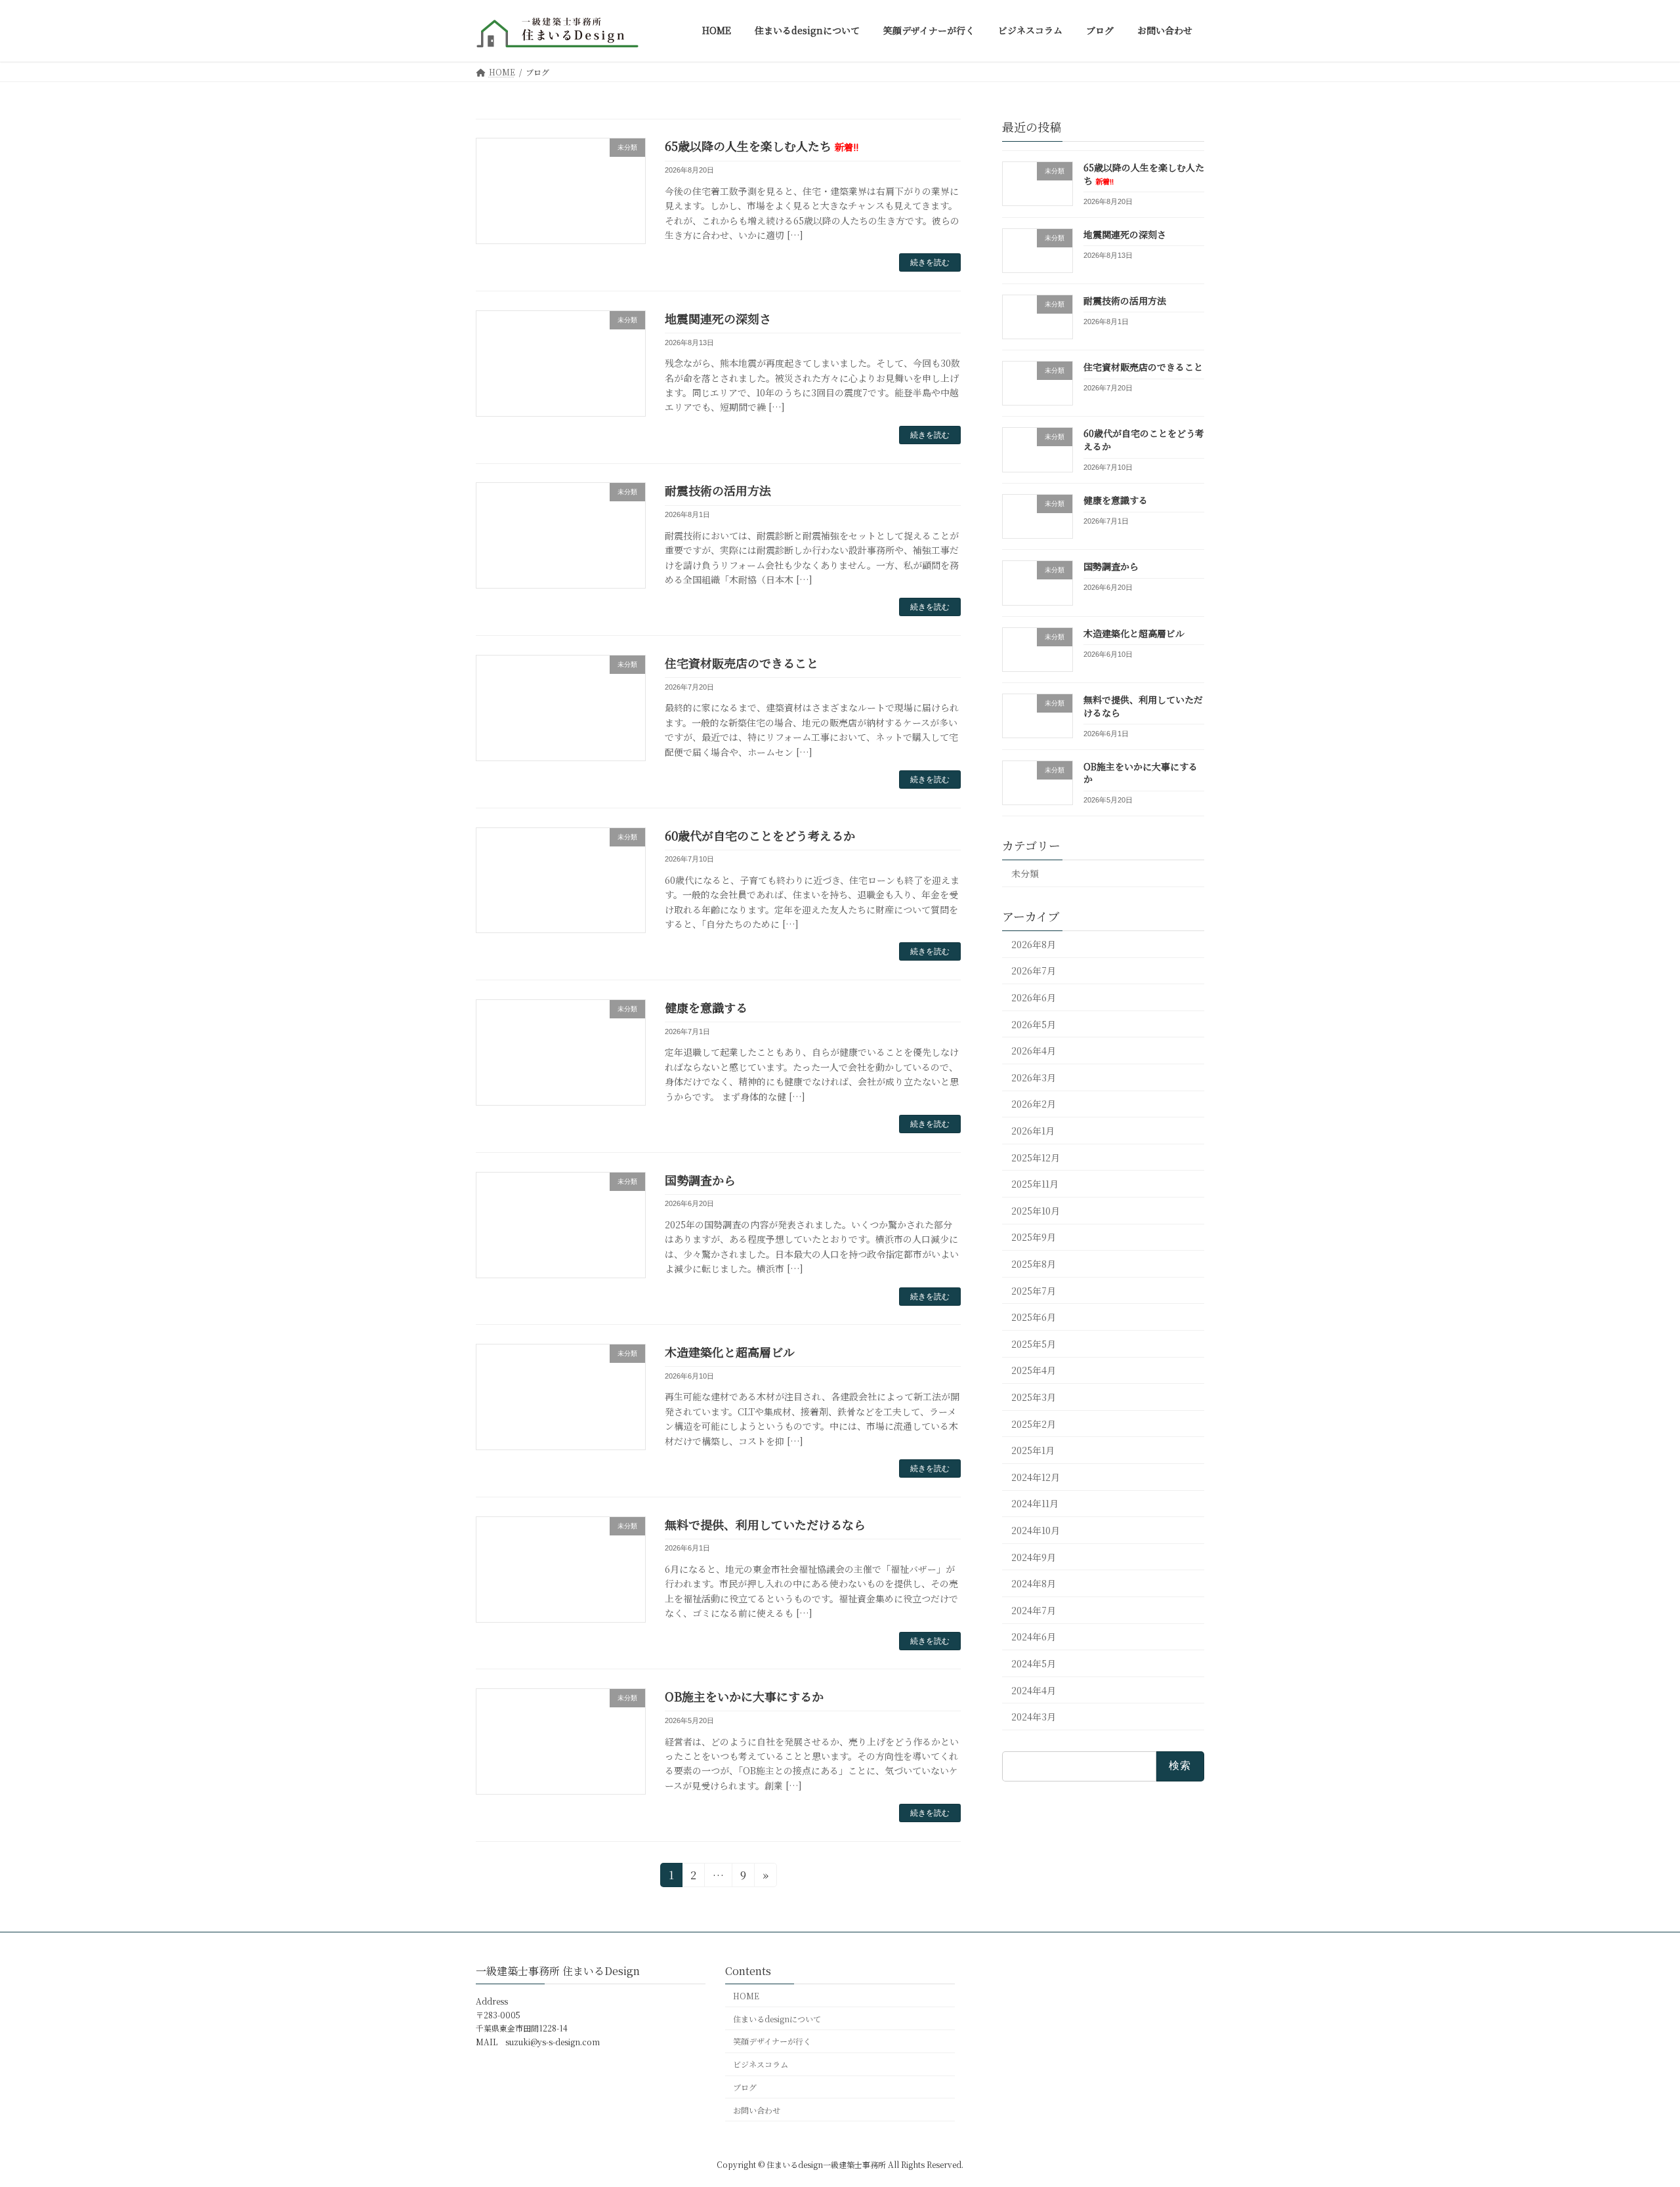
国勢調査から (700, 1180)
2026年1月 (1033, 1131)
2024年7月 (1034, 1610)
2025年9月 (1034, 1237)
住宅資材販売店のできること (742, 663)
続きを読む (930, 262)
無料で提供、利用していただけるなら (765, 1524)
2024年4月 (1034, 1690)
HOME (746, 1996)
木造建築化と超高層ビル (730, 1352)
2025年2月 (1034, 1423)
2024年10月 (1036, 1530)
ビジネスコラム (761, 2064)
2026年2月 (1034, 1104)
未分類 (1025, 873)
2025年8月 (1034, 1264)
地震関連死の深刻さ (718, 318)
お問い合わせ (757, 2110)
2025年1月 (1033, 1450)
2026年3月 (1034, 1077)
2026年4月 (1034, 1051)
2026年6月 (1034, 997)
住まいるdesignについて (777, 2018)
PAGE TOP (1631, 2109)
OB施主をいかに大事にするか (744, 1696)
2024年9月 (1034, 1556)
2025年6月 (1034, 1317)
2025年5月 (1034, 1343)
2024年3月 (1034, 1717)
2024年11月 (1035, 1503)
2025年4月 (1034, 1370)
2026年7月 (1034, 970)
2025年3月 (1034, 1397)
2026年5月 (1034, 1024)
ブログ (745, 2087)
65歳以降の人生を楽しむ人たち (762, 146)
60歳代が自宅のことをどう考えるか (760, 835)
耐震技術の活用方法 (718, 490)
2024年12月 (1036, 1476)
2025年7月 (1034, 1290)
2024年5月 (1034, 1663)
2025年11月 (1035, 1184)
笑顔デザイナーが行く (772, 2041)
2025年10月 (1036, 1210)
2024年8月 (1034, 1583)
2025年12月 (1036, 1157)
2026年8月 (1034, 944)
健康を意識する (706, 1007)
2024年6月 (1034, 1636)
